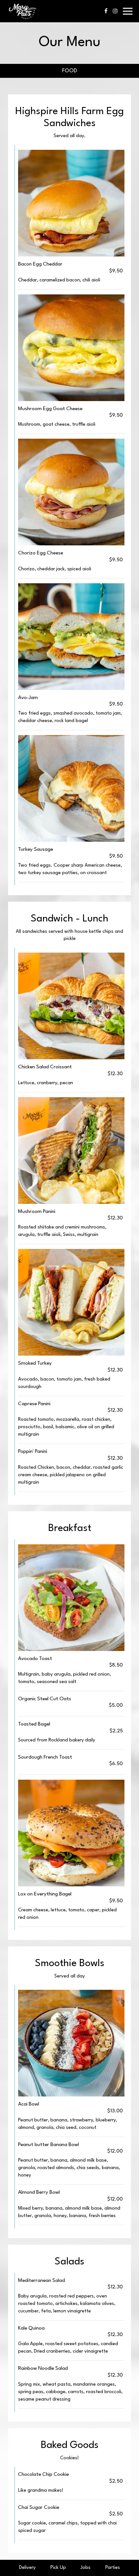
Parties (113, 2568)
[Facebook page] (106, 11)
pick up (58, 2568)
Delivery (27, 2568)
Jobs (86, 2568)
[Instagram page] (115, 11)
